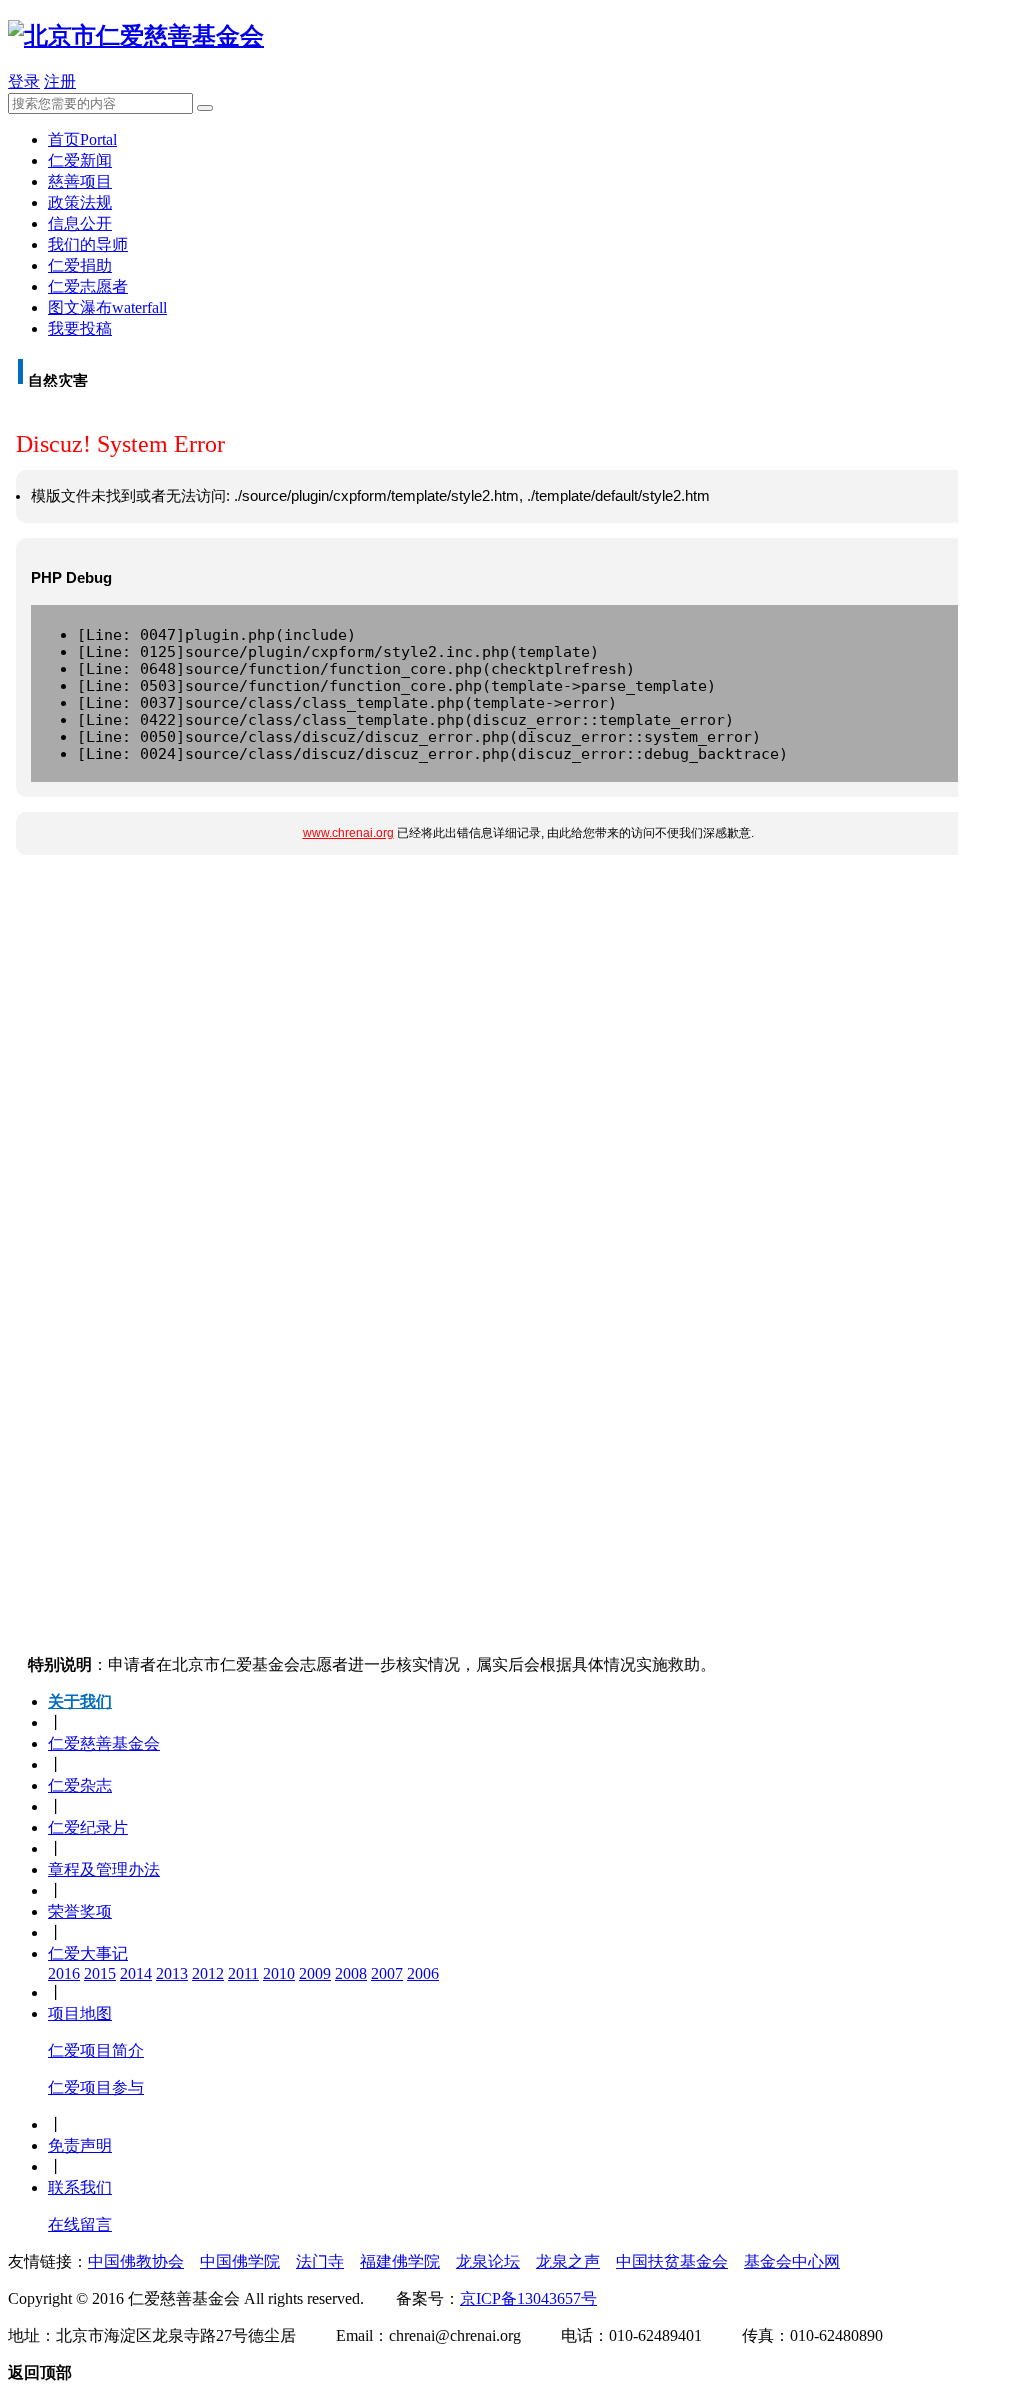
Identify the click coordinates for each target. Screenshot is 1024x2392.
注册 (60, 81)
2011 (243, 1973)
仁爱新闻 (80, 160)
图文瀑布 (107, 307)
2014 (136, 1973)
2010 (279, 1973)
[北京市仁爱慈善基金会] (136, 36)
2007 (387, 1973)
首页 (82, 139)
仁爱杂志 (80, 1785)
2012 (208, 1973)
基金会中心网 (792, 2261)
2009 (315, 1973)
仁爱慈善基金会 (104, 1743)
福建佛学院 (400, 2261)
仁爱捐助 (80, 265)
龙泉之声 (568, 2261)
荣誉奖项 (80, 1911)
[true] (205, 108)
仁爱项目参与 (96, 2087)
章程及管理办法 (104, 1869)
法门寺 (320, 2261)
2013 (172, 1973)
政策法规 (80, 202)
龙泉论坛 (488, 2261)
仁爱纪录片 (88, 1827)
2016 (64, 1973)
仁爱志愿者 (88, 286)
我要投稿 (80, 328)
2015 (100, 1973)
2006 (423, 1973)
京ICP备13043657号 (528, 2298)
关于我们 (80, 1701)
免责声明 (80, 2145)
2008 (351, 1973)
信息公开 (80, 223)
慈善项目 (80, 181)
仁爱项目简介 (96, 2050)
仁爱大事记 (88, 1953)
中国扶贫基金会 (672, 2261)
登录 (24, 81)
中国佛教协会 (136, 2261)
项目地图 (80, 2013)
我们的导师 (88, 244)
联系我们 (80, 2187)
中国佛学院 (240, 2261)
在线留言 (80, 2224)
